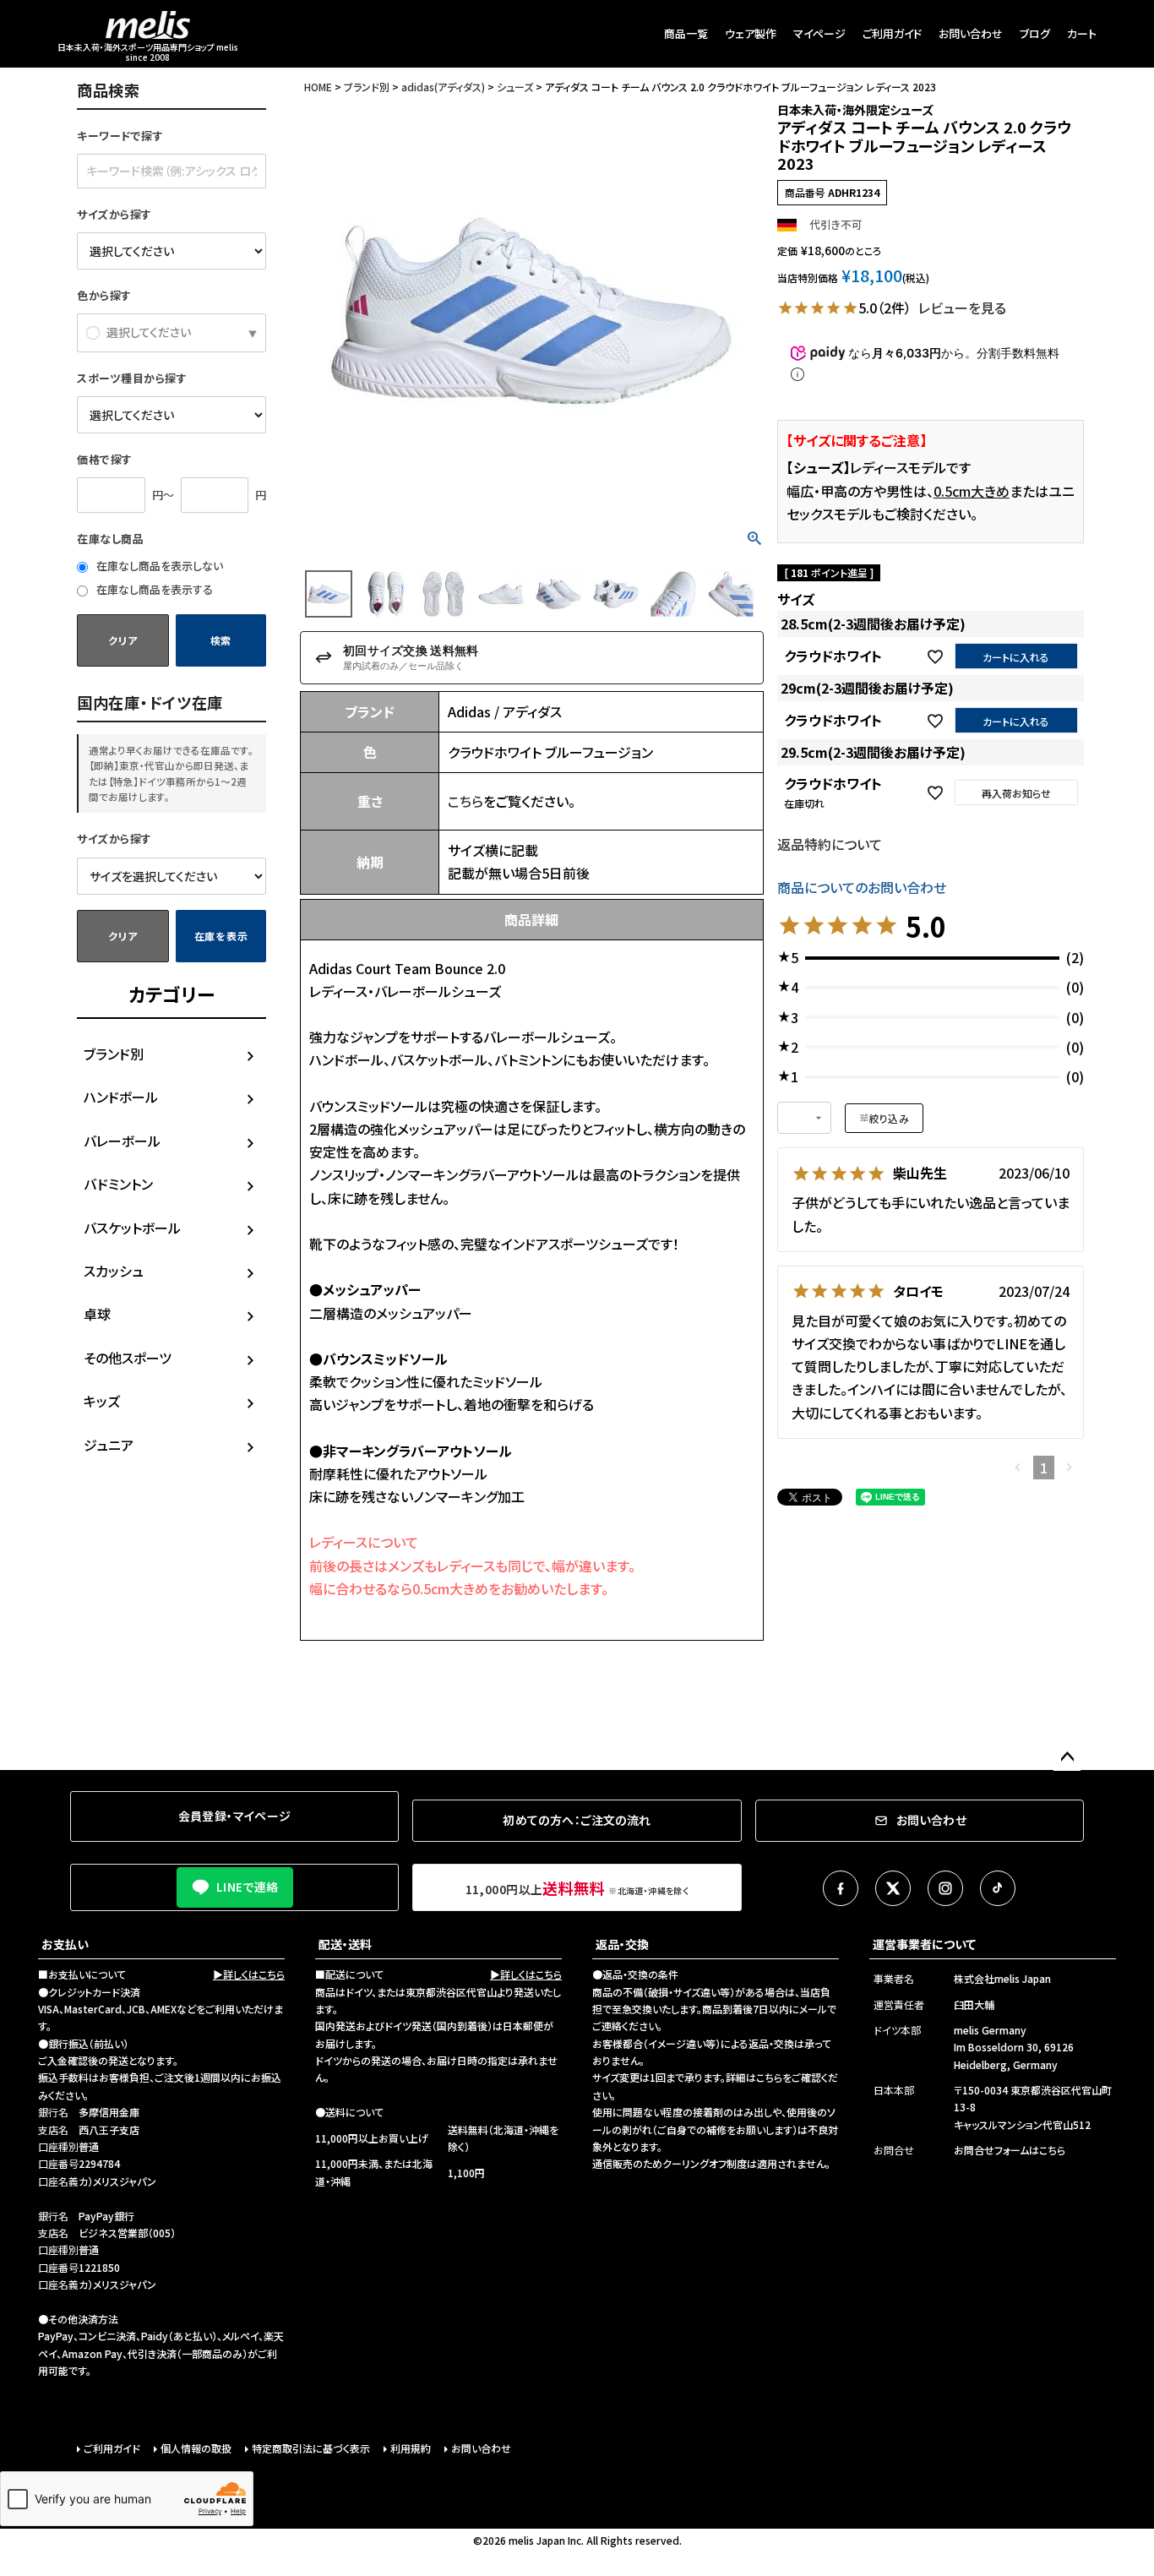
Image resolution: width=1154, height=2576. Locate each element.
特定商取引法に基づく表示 (311, 2448)
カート (1082, 33)
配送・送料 (345, 1944)
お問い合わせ (971, 33)
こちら (465, 801)
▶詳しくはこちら (249, 1974)
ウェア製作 (751, 33)
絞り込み (889, 1118)
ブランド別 (114, 1054)
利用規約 (411, 2448)
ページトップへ (1067, 1757)
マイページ (819, 33)
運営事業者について (924, 1944)
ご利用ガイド (892, 33)
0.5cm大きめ (972, 491)
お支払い (65, 1944)
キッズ (102, 1401)
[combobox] (804, 1118)
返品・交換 (622, 1944)
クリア (122, 640)
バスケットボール (132, 1228)
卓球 (97, 1314)
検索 (221, 640)
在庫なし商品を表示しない (158, 566)
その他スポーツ (128, 1358)
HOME (318, 87)
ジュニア (109, 1445)
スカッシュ (114, 1271)
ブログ (1035, 33)
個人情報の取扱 (196, 2448)
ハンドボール (121, 1097)
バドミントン (118, 1184)
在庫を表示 (221, 936)
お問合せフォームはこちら (1010, 2150)
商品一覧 (686, 33)
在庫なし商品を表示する (153, 589)
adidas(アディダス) (443, 87)
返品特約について (830, 844)
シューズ (515, 87)
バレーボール (122, 1141)
